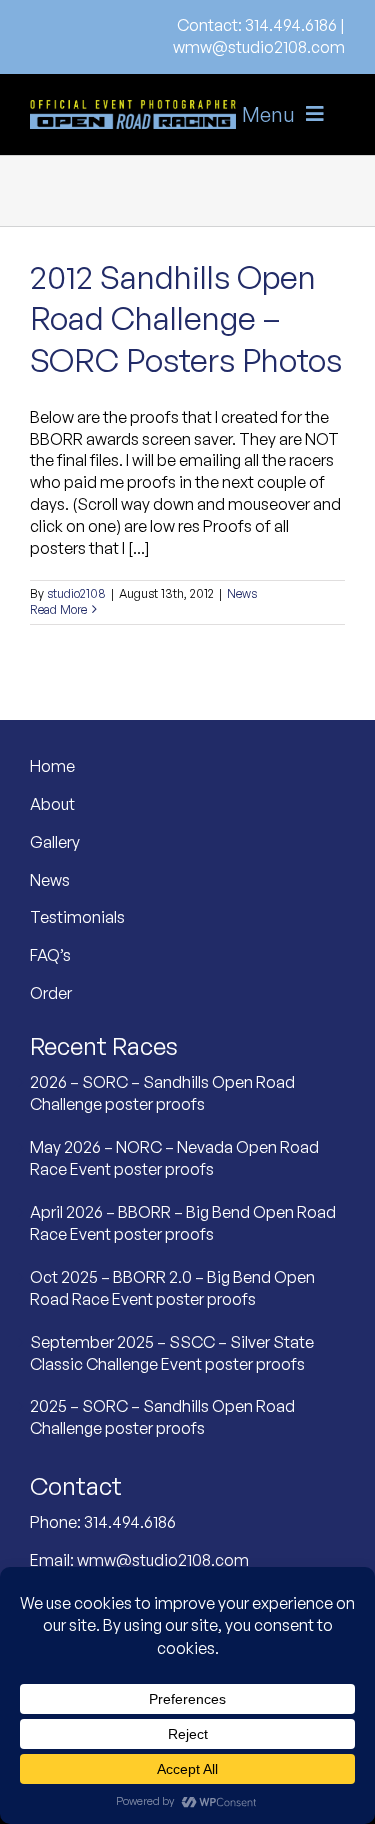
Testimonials (77, 917)
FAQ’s (50, 955)
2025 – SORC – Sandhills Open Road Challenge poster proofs (162, 1417)
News (242, 593)
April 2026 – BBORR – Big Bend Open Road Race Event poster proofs (183, 1223)
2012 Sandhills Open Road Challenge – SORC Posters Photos (186, 318)
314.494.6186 (291, 25)
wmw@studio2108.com (259, 47)
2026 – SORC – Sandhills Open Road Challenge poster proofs (162, 1093)
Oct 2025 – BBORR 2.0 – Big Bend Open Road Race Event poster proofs (172, 1288)
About (52, 804)
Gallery (55, 842)
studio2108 (76, 593)
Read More (58, 609)
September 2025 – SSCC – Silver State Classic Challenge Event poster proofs (172, 1353)
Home (52, 766)
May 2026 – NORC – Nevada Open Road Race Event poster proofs (174, 1158)
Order (51, 993)
